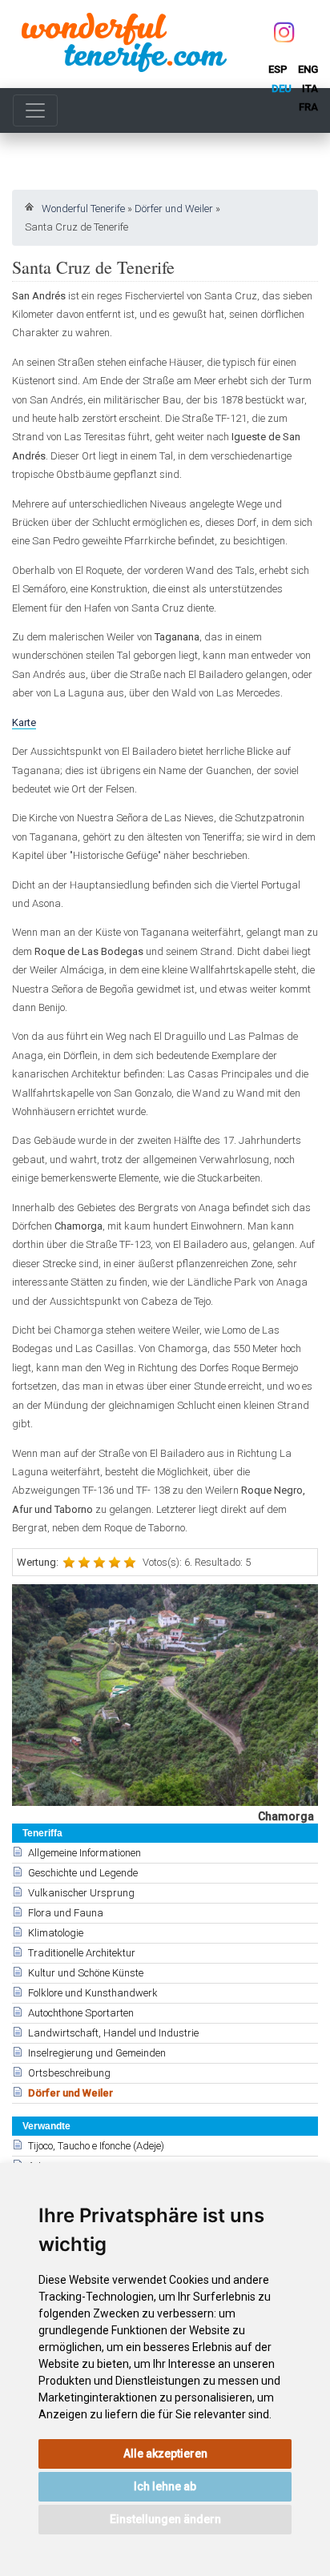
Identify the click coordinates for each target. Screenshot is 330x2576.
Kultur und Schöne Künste (86, 1973)
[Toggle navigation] (35, 110)
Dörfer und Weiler (174, 209)
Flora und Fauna (66, 1913)
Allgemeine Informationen (85, 1853)
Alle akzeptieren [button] (165, 2454)
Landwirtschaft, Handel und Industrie (113, 2033)
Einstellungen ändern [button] (165, 2519)
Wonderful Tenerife (83, 209)
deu (282, 88)
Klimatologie (56, 1933)
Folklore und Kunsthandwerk (93, 1993)
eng (308, 69)
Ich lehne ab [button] (165, 2486)
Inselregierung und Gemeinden (97, 2053)
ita (310, 88)
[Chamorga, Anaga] (165, 1695)
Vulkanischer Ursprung (81, 1893)
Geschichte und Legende (83, 1873)
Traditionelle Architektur (82, 1953)
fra (308, 107)
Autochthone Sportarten (81, 2013)
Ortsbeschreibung (69, 2073)
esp (278, 69)
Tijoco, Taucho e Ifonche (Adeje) (96, 2146)
